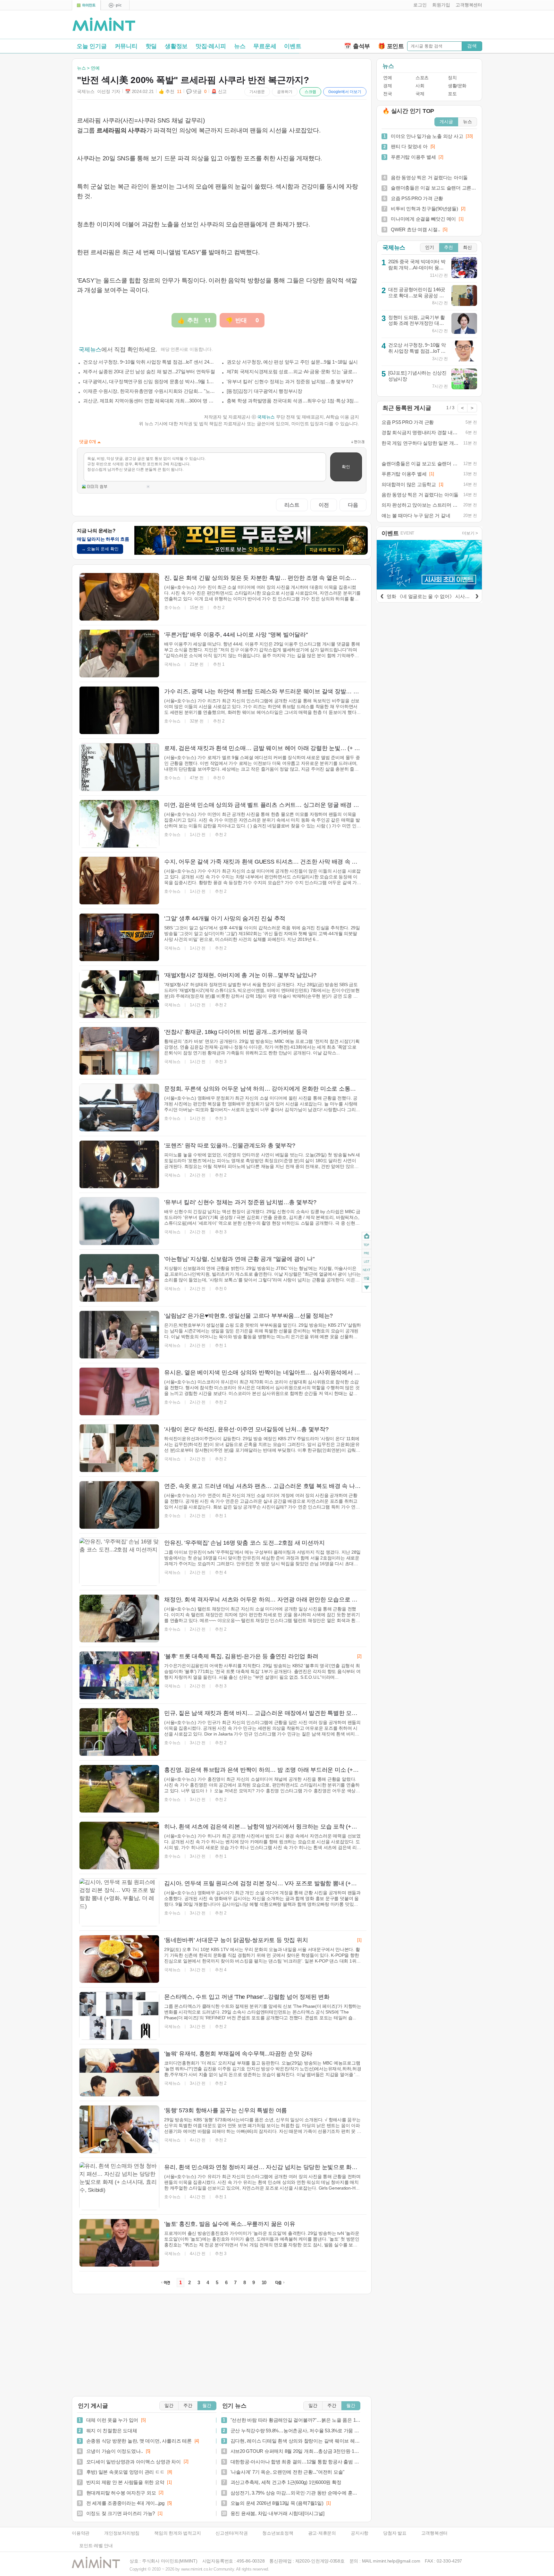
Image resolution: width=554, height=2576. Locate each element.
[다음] (477, 595)
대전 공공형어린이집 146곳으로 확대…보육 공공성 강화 (417, 295)
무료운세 (265, 46)
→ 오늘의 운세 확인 (100, 549)
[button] (419, 5)
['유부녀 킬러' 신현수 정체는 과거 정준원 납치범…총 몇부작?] (119, 1221)
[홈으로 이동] (104, 25)
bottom (367, 1288)
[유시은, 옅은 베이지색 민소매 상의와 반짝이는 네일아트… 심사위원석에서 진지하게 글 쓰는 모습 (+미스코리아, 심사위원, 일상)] (119, 1391)
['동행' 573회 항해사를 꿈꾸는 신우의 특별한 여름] (119, 2129)
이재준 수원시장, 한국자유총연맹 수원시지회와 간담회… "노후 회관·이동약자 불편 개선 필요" (149, 391)
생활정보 (176, 46)
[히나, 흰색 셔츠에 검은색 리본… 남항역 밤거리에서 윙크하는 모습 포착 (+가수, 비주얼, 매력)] (119, 1845)
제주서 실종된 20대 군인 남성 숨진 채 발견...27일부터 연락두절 (149, 372)
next (367, 1270)
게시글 (446, 122)
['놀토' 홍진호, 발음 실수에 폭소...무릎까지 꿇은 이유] (119, 2243)
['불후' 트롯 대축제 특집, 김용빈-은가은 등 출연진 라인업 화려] (119, 1675)
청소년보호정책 (278, 2533)
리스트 (292, 505)
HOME (367, 1236)
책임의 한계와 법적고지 (177, 2533)
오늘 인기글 (92, 46)
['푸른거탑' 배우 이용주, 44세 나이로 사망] (119, 654)
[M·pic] (115, 5)
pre (367, 1253)
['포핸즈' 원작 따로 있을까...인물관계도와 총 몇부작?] (119, 1164)
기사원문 (257, 92)
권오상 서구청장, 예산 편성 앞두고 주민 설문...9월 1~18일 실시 (292, 362)
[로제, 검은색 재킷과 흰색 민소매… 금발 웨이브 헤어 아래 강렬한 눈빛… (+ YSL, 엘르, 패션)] (119, 767)
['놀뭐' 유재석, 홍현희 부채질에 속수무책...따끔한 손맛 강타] (119, 2073)
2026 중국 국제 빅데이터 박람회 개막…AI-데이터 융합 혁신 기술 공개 (417, 267)
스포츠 (422, 78)
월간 (207, 2406)
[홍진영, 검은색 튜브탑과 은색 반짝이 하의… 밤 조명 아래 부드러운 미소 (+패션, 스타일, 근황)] (119, 1789)
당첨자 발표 (395, 2533)
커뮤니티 (126, 46)
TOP (367, 1245)
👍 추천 (170, 92)
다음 (353, 505)
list (367, 1262)
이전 (324, 505)
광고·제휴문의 (322, 2533)
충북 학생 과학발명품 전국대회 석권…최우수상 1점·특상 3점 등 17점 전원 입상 (293, 401)
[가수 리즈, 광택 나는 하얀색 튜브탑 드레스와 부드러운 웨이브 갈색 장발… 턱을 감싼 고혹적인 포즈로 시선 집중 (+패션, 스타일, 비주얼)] (119, 710)
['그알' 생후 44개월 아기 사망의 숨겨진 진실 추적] (119, 937)
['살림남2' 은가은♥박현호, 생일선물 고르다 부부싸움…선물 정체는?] (119, 1335)
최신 (467, 247)
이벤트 (293, 46)
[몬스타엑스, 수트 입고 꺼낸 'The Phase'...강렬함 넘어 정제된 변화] (119, 2016)
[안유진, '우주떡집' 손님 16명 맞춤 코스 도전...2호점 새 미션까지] (119, 1562)
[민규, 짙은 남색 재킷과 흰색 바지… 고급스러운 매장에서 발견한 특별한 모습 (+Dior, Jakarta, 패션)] (119, 1732)
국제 (420, 94)
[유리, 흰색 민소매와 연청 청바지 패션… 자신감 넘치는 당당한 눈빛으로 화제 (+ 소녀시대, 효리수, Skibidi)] (119, 2186)
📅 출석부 (357, 46)
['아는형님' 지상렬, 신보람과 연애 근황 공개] (119, 1278)
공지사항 (360, 2533)
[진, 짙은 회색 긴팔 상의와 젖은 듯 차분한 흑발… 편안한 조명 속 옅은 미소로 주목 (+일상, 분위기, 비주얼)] (119, 597)
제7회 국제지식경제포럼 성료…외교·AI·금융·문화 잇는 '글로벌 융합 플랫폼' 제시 (293, 372)
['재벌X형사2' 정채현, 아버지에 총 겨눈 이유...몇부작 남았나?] (119, 994)
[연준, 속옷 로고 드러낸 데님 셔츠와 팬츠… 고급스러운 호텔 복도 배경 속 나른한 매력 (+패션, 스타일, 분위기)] (119, 1505)
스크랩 (310, 92)
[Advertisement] (407, 26)
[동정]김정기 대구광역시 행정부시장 (264, 391)
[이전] (382, 595)
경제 (387, 86)
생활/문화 (457, 86)
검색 (472, 46)
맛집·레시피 (211, 46)
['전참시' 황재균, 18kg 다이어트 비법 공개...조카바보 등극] (119, 1051)
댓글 (367, 1279)
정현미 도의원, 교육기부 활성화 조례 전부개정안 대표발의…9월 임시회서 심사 (417, 323)
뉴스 (240, 46)
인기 (430, 247)
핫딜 (151, 46)
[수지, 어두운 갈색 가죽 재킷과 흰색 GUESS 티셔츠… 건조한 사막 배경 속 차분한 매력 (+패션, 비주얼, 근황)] (119, 881)
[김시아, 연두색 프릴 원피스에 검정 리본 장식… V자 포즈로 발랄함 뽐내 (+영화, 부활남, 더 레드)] (119, 1902)
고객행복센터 (435, 2533)
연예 (387, 78)
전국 (387, 94)
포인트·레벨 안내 (96, 2546)
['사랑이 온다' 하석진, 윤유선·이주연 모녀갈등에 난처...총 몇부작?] (119, 1448)
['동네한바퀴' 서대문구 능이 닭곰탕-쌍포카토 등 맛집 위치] (119, 1959)
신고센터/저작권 (231, 2533)
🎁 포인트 (391, 46)
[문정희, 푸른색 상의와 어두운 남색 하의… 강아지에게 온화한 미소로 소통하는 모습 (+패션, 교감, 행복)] (119, 1108)
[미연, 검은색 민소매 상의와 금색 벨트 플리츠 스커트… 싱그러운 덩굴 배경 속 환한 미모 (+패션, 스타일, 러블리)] (119, 824)
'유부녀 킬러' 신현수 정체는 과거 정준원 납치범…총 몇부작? (290, 381)
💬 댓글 (197, 92)
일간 (169, 2406)
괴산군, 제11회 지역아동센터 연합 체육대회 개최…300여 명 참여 (149, 401)
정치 (452, 78)
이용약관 (81, 2533)
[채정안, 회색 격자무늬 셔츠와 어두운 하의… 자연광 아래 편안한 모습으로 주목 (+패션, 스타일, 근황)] (119, 1618)
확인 (346, 467)
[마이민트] (86, 5)
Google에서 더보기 (345, 92)
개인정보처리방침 (122, 2533)
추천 (449, 247)
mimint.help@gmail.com (396, 2561)
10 (264, 2283)
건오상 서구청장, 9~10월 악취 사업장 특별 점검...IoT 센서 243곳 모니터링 (149, 362)
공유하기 (285, 92)
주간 (188, 2406)
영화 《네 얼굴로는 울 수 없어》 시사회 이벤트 (436, 596)
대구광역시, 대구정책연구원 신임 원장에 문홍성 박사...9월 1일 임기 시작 (149, 381)
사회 (420, 86)
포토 (452, 94)
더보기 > (470, 533)
